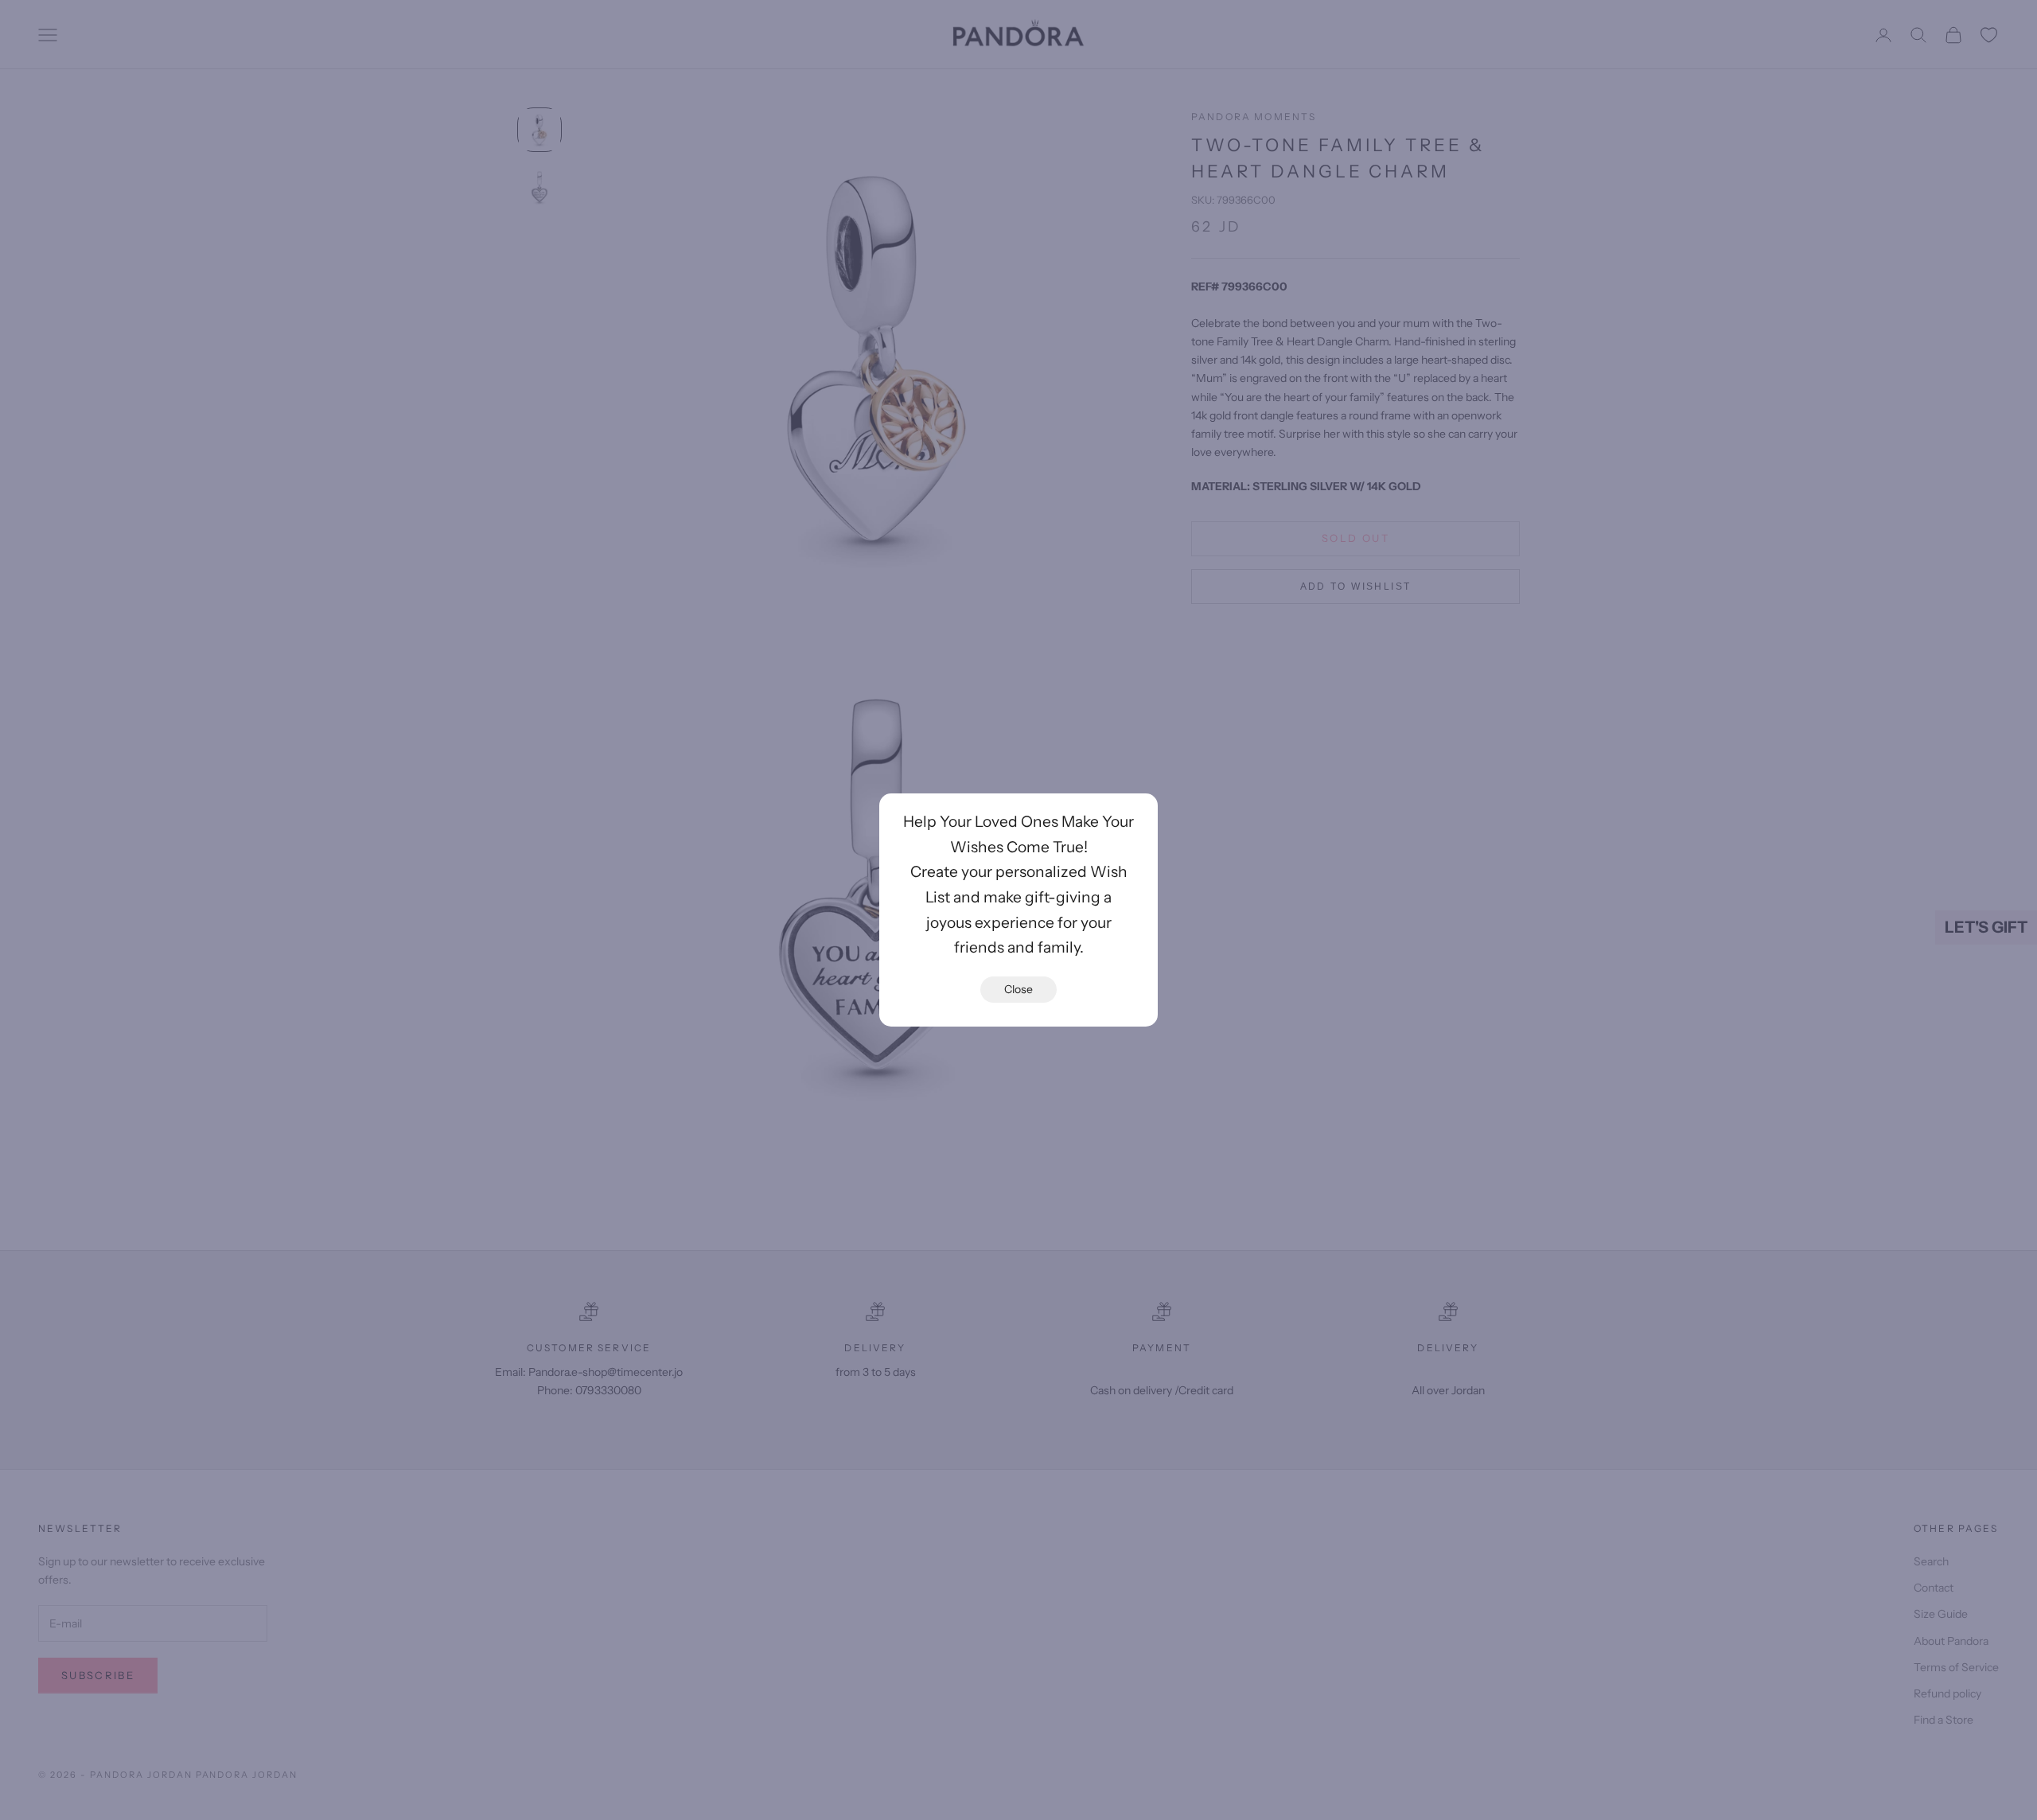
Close (1018, 989)
